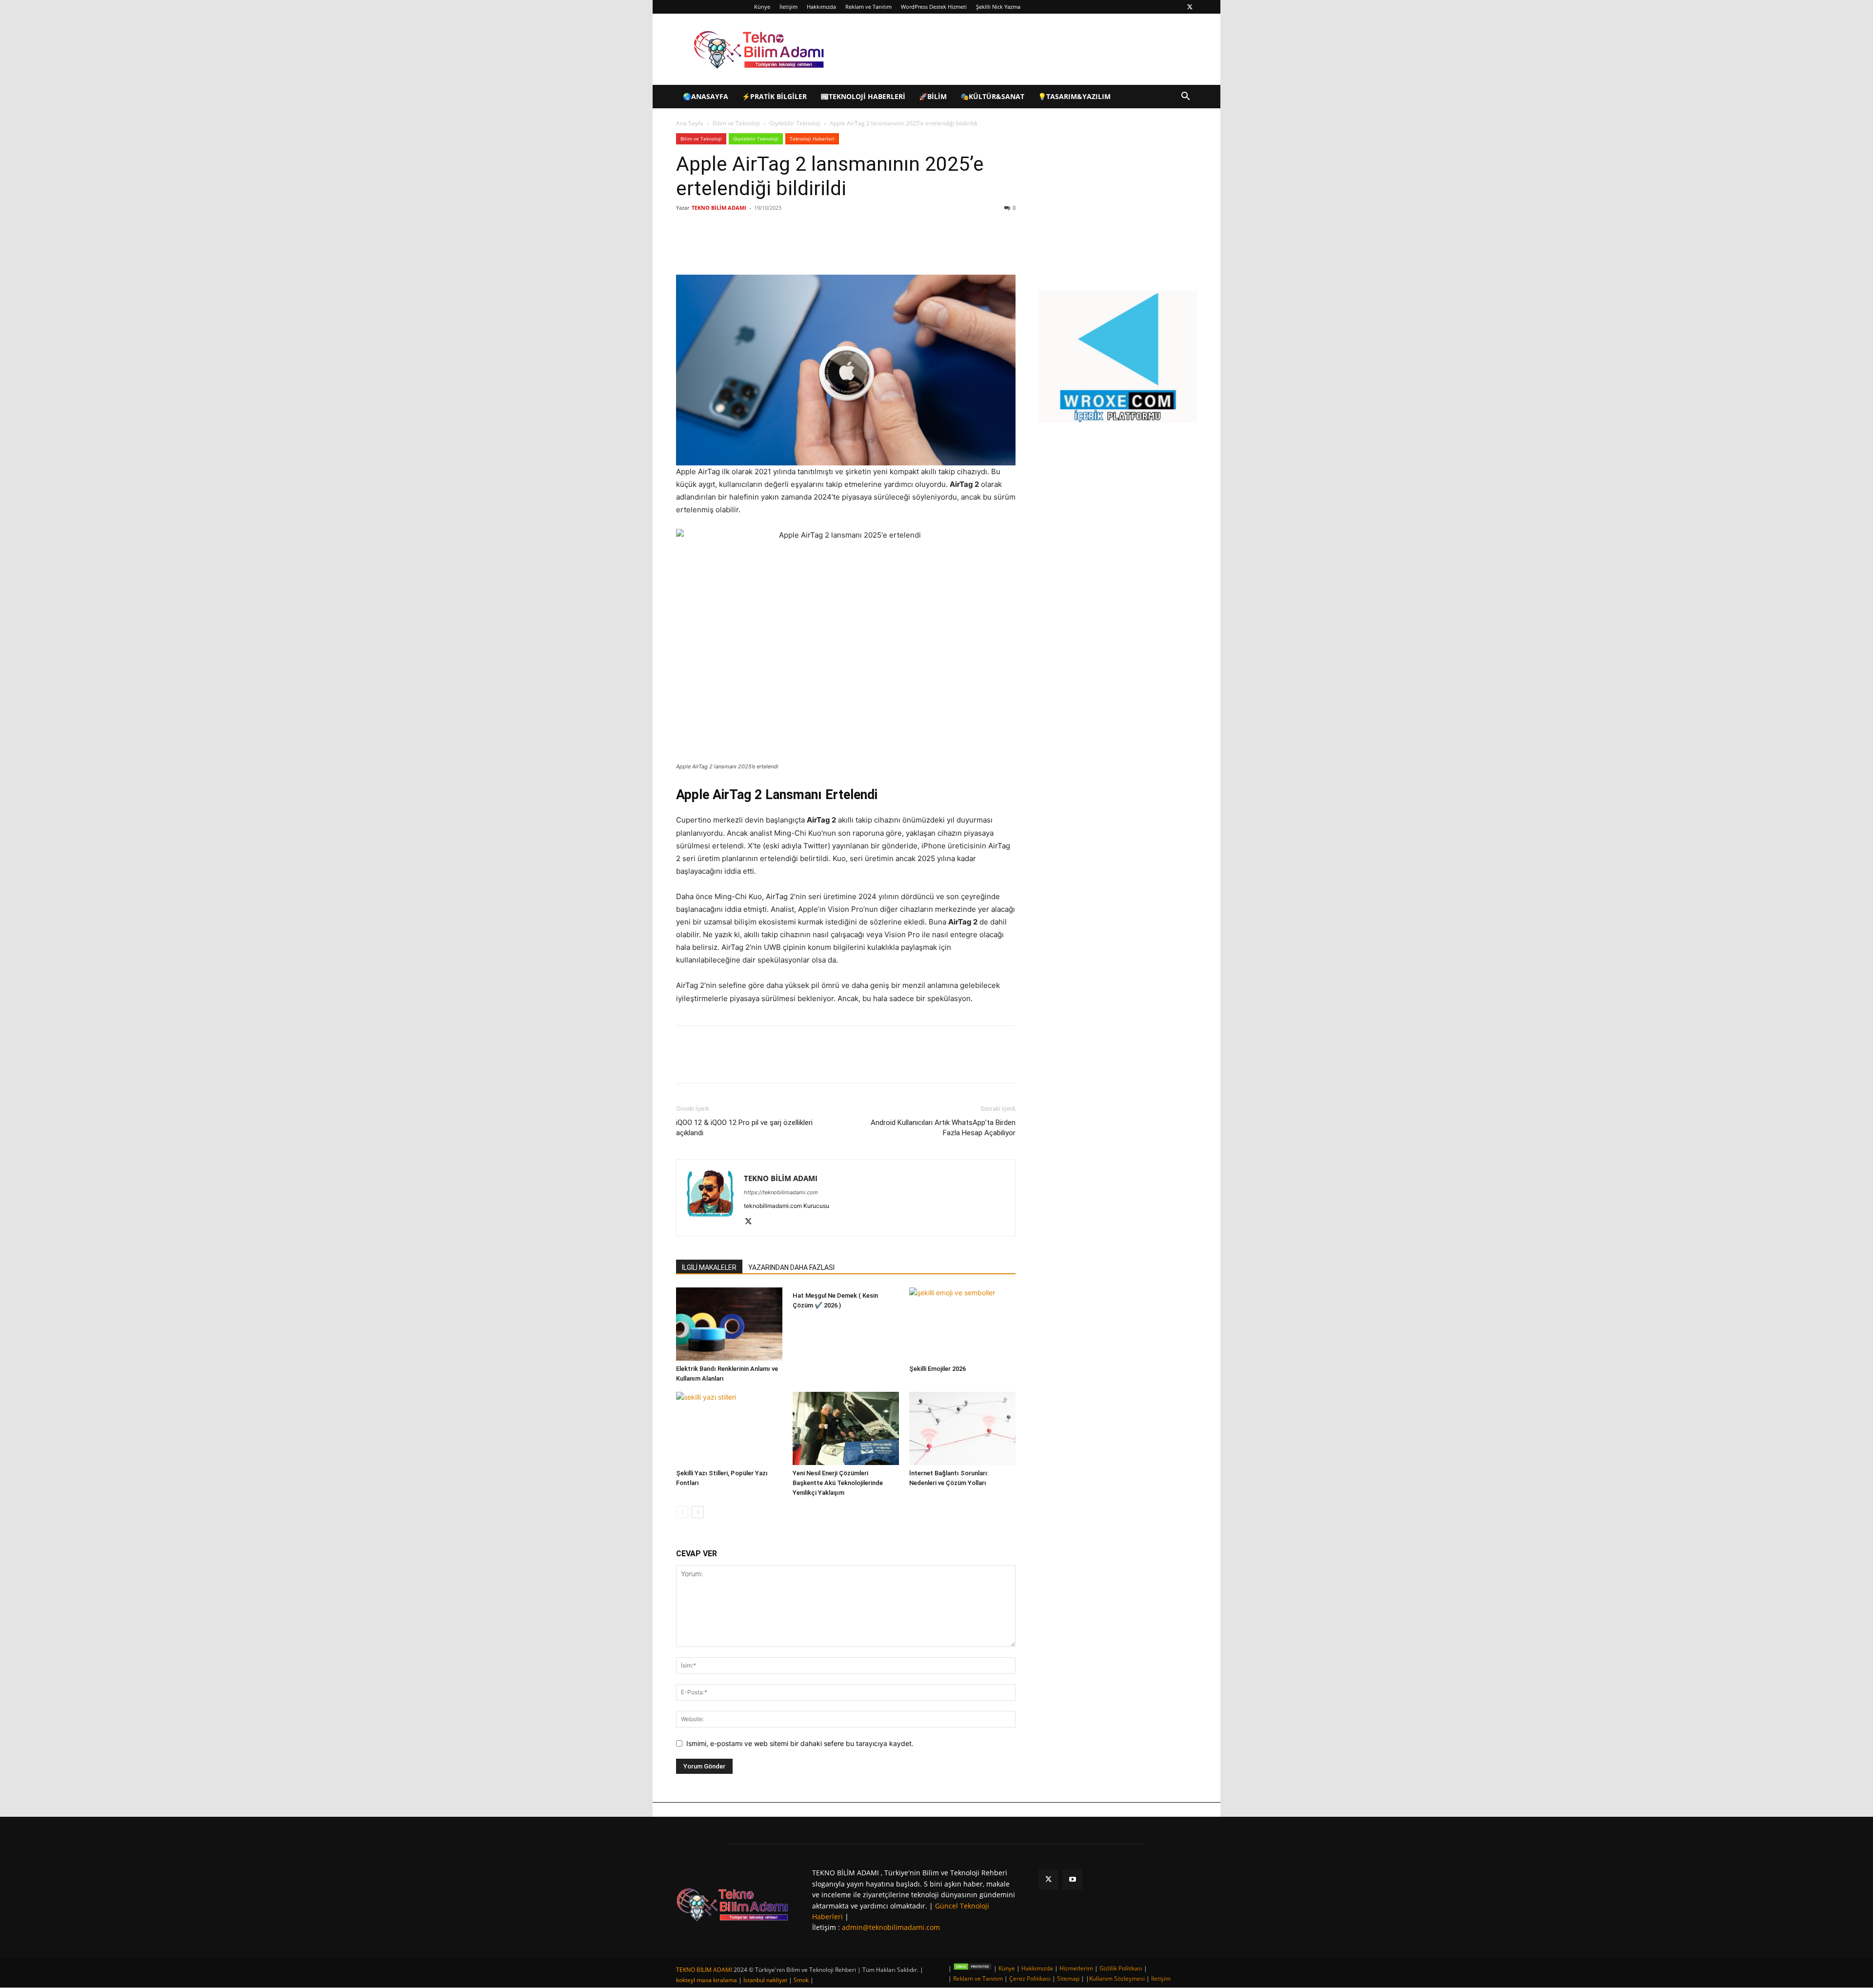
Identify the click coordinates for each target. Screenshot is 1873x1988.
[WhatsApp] (814, 247)
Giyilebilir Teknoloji (795, 123)
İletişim (788, 7)
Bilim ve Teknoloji (736, 123)
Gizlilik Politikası (1121, 1968)
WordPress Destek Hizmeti (934, 7)
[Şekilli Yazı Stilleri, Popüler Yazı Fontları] (729, 1428)
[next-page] (698, 1512)
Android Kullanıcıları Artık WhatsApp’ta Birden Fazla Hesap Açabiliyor (943, 1128)
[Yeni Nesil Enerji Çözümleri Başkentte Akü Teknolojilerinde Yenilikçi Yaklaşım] (846, 1428)
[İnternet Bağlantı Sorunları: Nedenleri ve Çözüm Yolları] (962, 1428)
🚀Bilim (933, 96)
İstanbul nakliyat (765, 1980)
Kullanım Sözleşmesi (1117, 1978)
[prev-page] (682, 1512)
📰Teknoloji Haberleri (863, 96)
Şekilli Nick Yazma (998, 7)
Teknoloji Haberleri (812, 139)
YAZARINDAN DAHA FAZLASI (791, 1267)
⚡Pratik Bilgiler (774, 96)
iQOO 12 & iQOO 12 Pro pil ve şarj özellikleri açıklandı (744, 1128)
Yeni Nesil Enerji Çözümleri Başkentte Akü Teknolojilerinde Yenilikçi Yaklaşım (838, 1483)
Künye (762, 7)
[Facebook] (746, 247)
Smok (801, 1980)
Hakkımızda (821, 7)
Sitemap (1068, 1978)
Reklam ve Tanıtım (868, 7)
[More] (837, 247)
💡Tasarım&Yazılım (1074, 96)
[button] (1185, 97)
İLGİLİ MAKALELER (709, 1267)
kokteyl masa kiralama (707, 1980)
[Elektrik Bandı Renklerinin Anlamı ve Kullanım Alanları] (729, 1324)
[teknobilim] (732, 1904)
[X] (1190, 7)
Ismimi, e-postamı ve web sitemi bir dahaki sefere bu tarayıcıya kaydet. (800, 1743)
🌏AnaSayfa (706, 96)
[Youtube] (1072, 1879)
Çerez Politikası (1030, 1978)
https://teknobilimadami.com (781, 1192)
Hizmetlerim (1076, 1968)
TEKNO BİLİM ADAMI (719, 208)
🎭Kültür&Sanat (992, 96)
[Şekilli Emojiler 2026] (962, 1324)
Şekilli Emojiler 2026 (937, 1369)
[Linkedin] (791, 247)
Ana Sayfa (690, 123)
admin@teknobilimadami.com (891, 1927)
